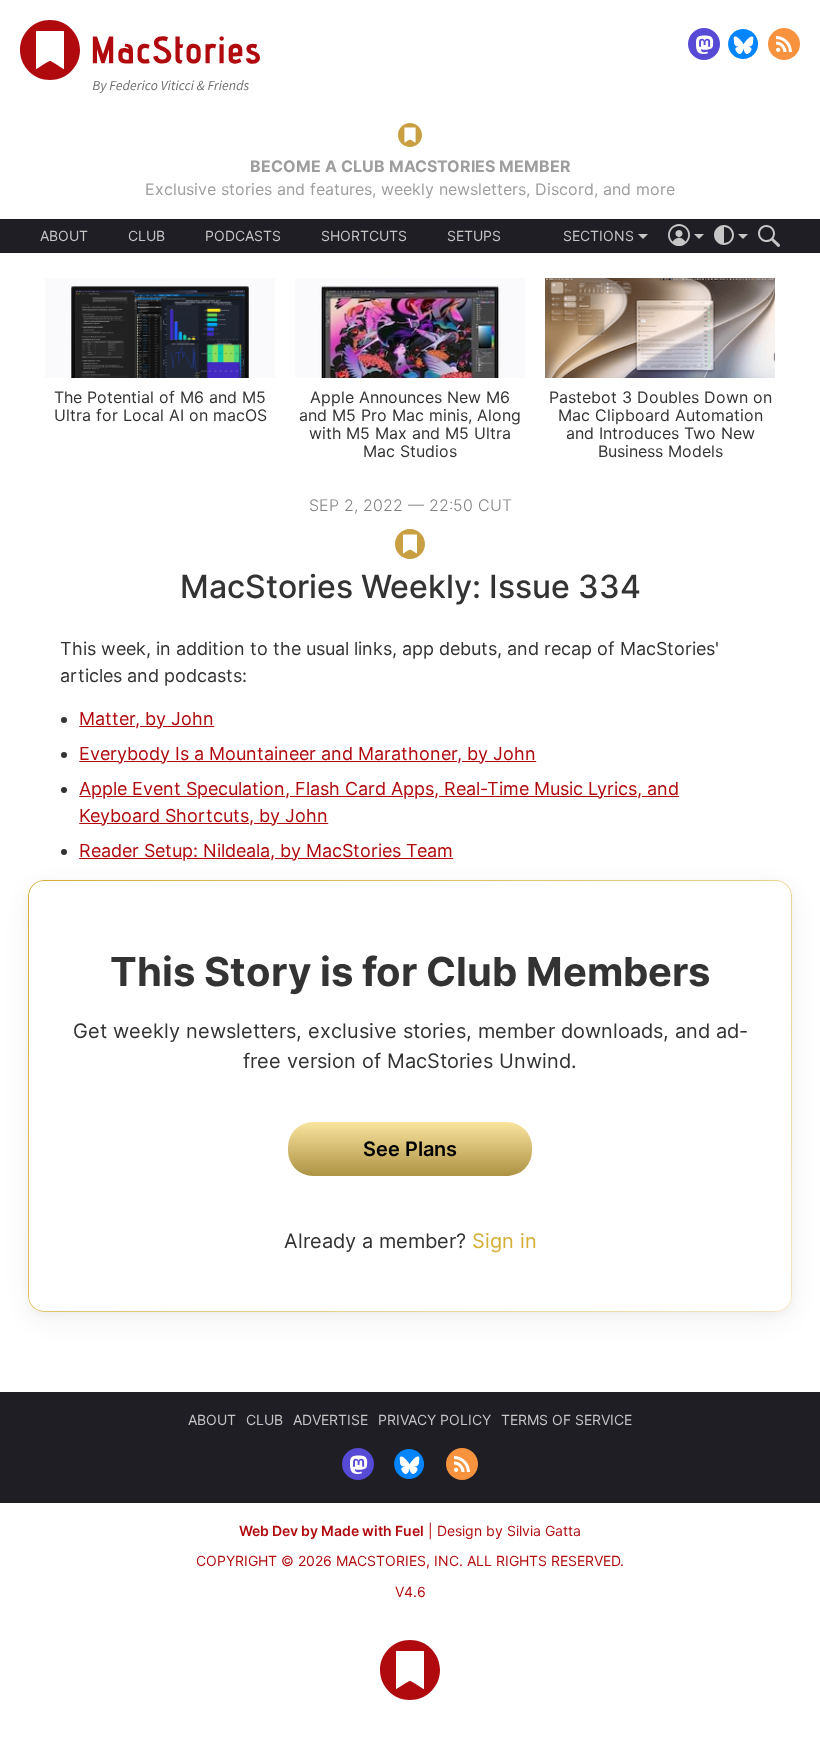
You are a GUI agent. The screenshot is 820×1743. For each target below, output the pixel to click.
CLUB (146, 235)
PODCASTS (243, 236)
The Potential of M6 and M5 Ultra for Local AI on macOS (160, 406)
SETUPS (474, 236)
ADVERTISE (330, 1419)
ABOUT (64, 236)
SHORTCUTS (364, 236)
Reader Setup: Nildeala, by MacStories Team (266, 850)
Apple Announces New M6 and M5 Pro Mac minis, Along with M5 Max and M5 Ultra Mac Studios (410, 424)
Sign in (504, 1241)
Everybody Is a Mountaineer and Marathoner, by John (307, 753)
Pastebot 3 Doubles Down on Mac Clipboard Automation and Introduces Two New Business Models (660, 424)
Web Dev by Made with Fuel (331, 1530)
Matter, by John (146, 718)
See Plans (410, 1149)
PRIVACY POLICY (434, 1419)
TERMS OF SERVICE (566, 1419)
